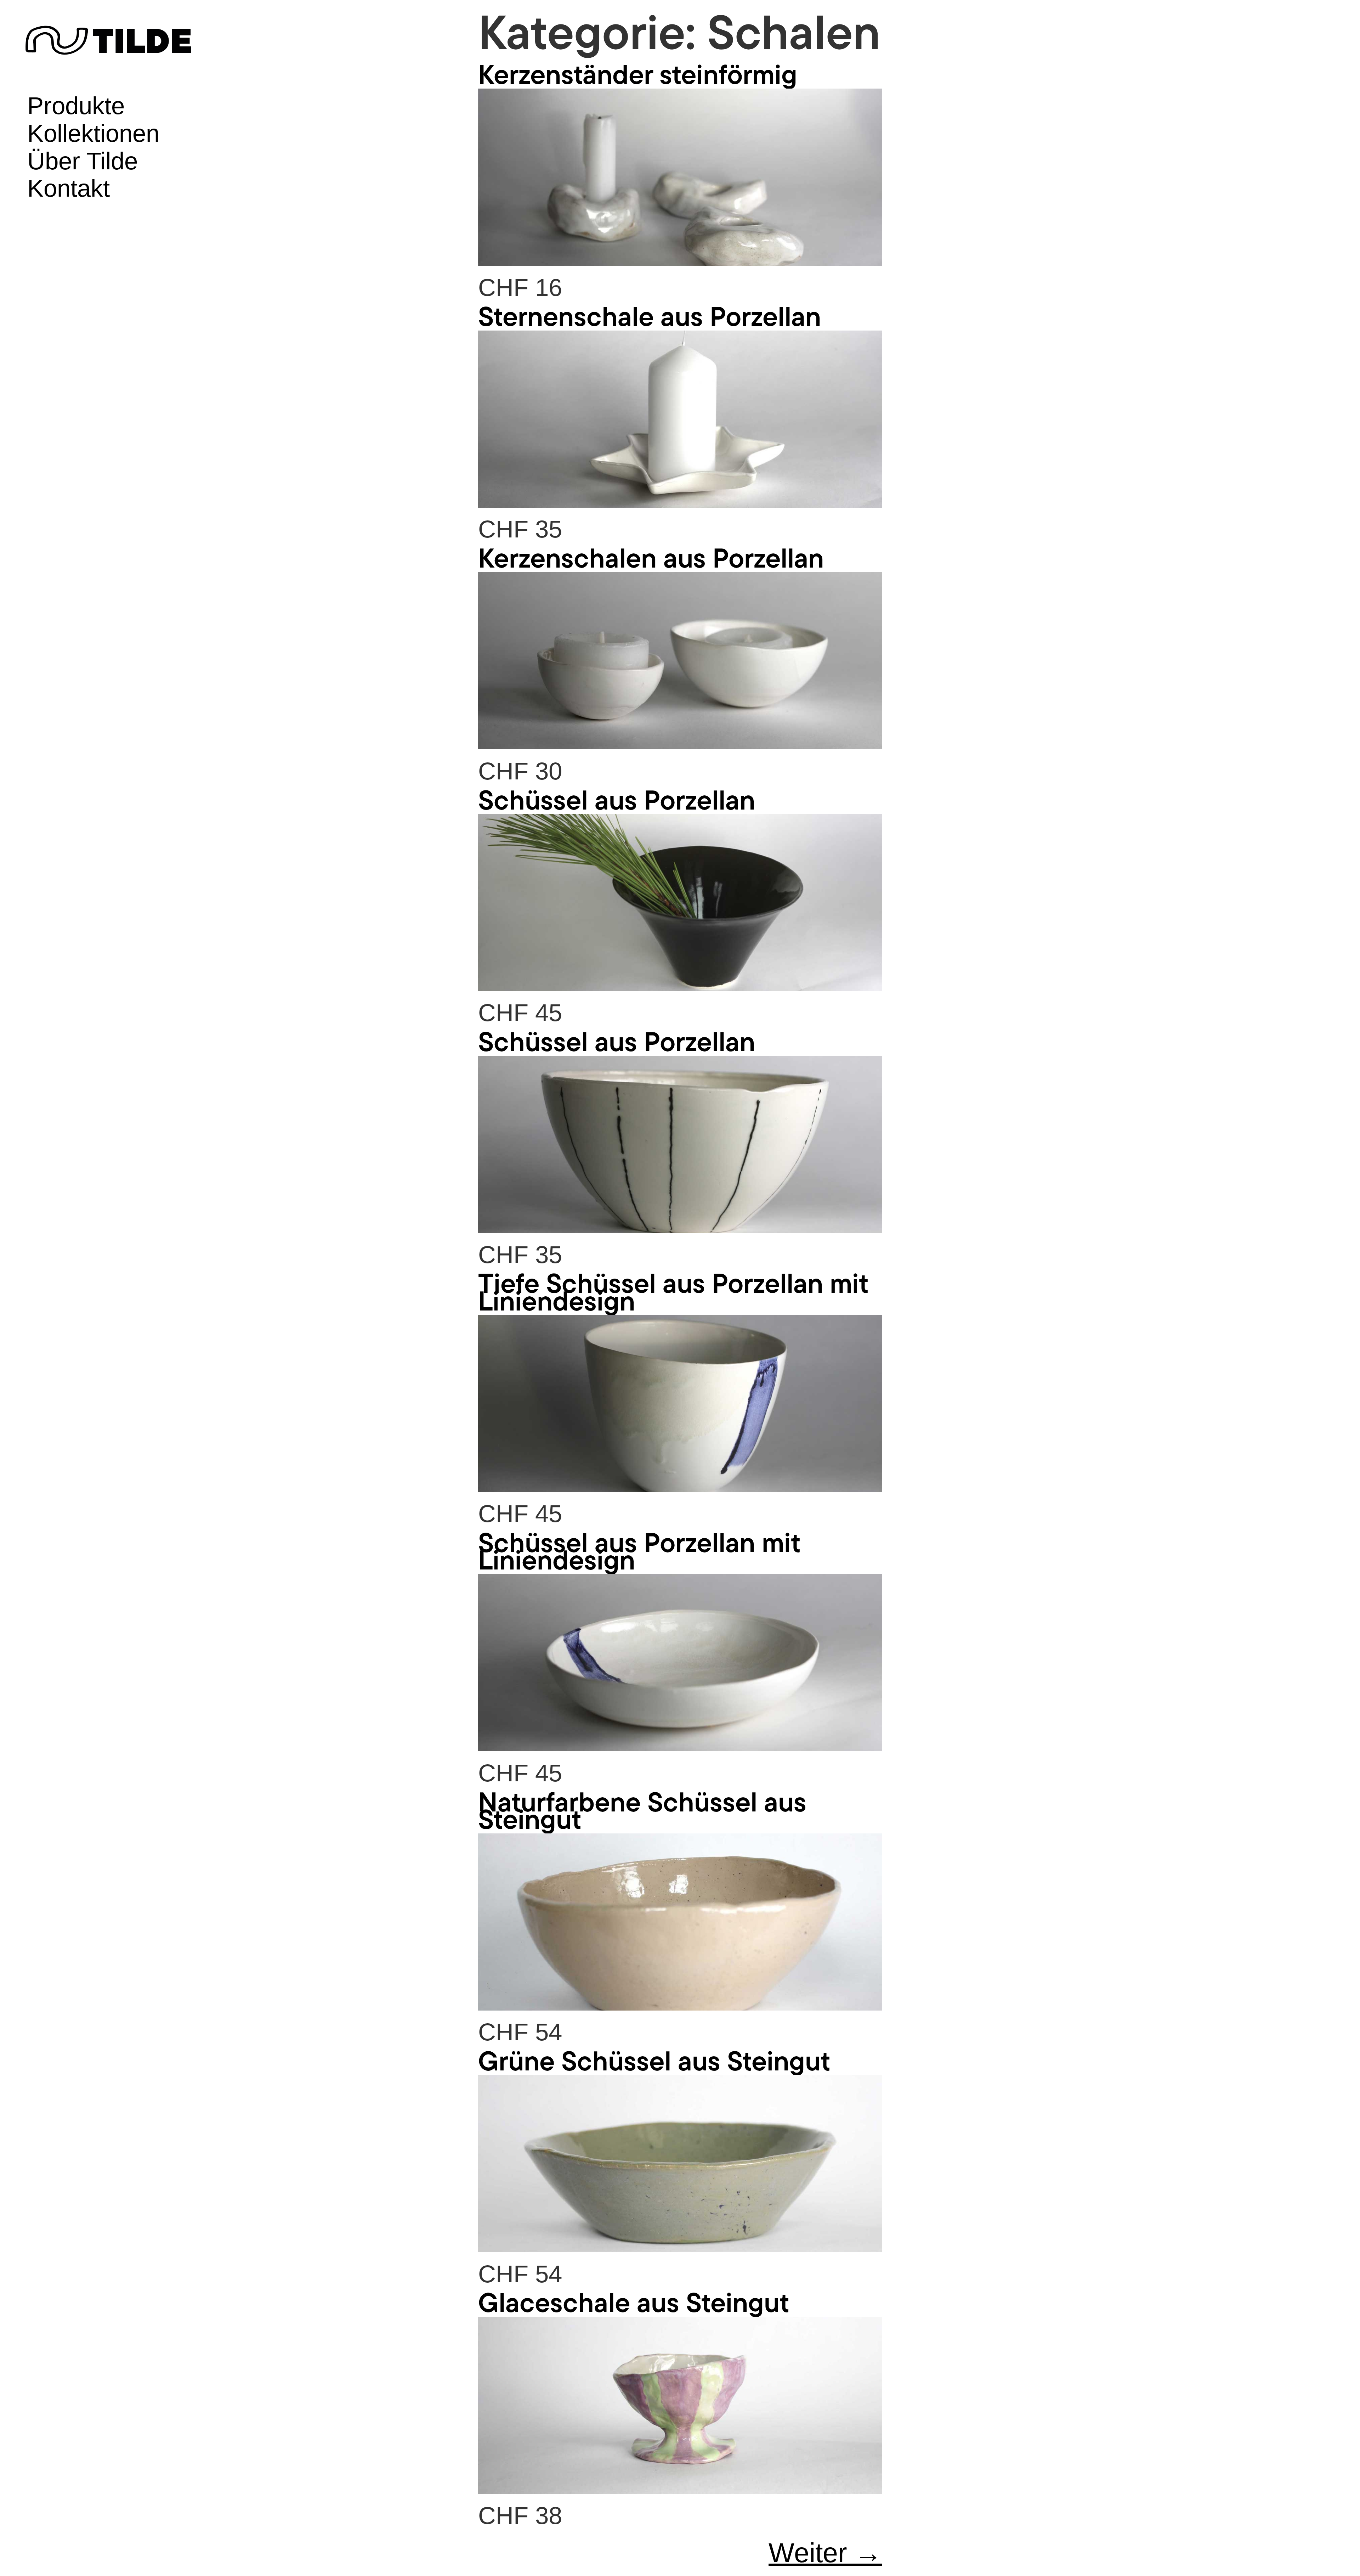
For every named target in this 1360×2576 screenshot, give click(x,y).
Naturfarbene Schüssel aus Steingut (642, 1810)
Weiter (825, 2553)
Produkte (76, 106)
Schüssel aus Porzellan (617, 799)
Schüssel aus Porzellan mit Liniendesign (639, 1551)
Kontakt (69, 188)
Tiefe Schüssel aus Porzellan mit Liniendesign (673, 1291)
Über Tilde (83, 161)
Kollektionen (93, 133)
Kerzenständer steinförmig (638, 74)
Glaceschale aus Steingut (634, 2302)
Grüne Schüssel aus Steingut (654, 2060)
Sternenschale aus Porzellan (650, 316)
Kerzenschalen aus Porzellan (651, 557)
